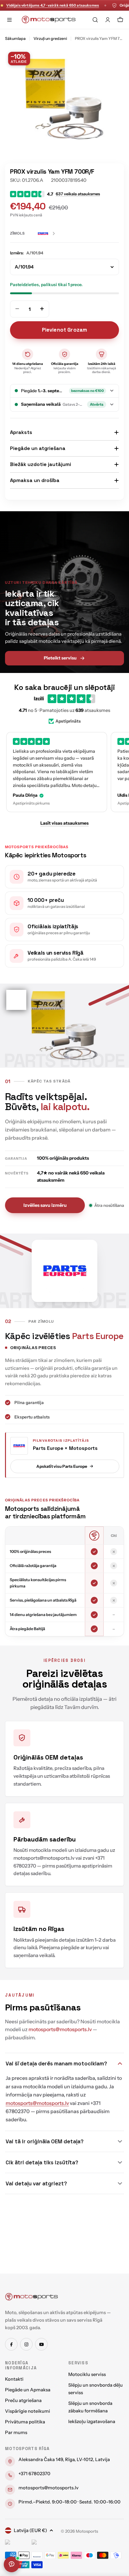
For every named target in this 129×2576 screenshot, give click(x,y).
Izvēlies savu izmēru (45, 1205)
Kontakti (14, 2379)
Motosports (87, 2531)
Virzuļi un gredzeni (50, 38)
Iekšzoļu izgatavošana (92, 2421)
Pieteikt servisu (60, 658)
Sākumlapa (15, 38)
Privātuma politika (25, 2422)
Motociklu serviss (87, 2374)
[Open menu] (9, 20)
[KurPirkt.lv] (43, 2543)
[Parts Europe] (47, 234)
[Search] (95, 20)
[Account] (108, 20)
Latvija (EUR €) (30, 2530)
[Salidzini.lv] (17, 2543)
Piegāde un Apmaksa (28, 2390)
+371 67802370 (34, 2474)
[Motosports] (32, 2297)
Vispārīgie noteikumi (28, 2411)
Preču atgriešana (23, 2400)
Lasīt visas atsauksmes (64, 823)
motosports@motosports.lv (49, 2488)
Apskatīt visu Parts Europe (62, 1466)
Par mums (16, 2432)
